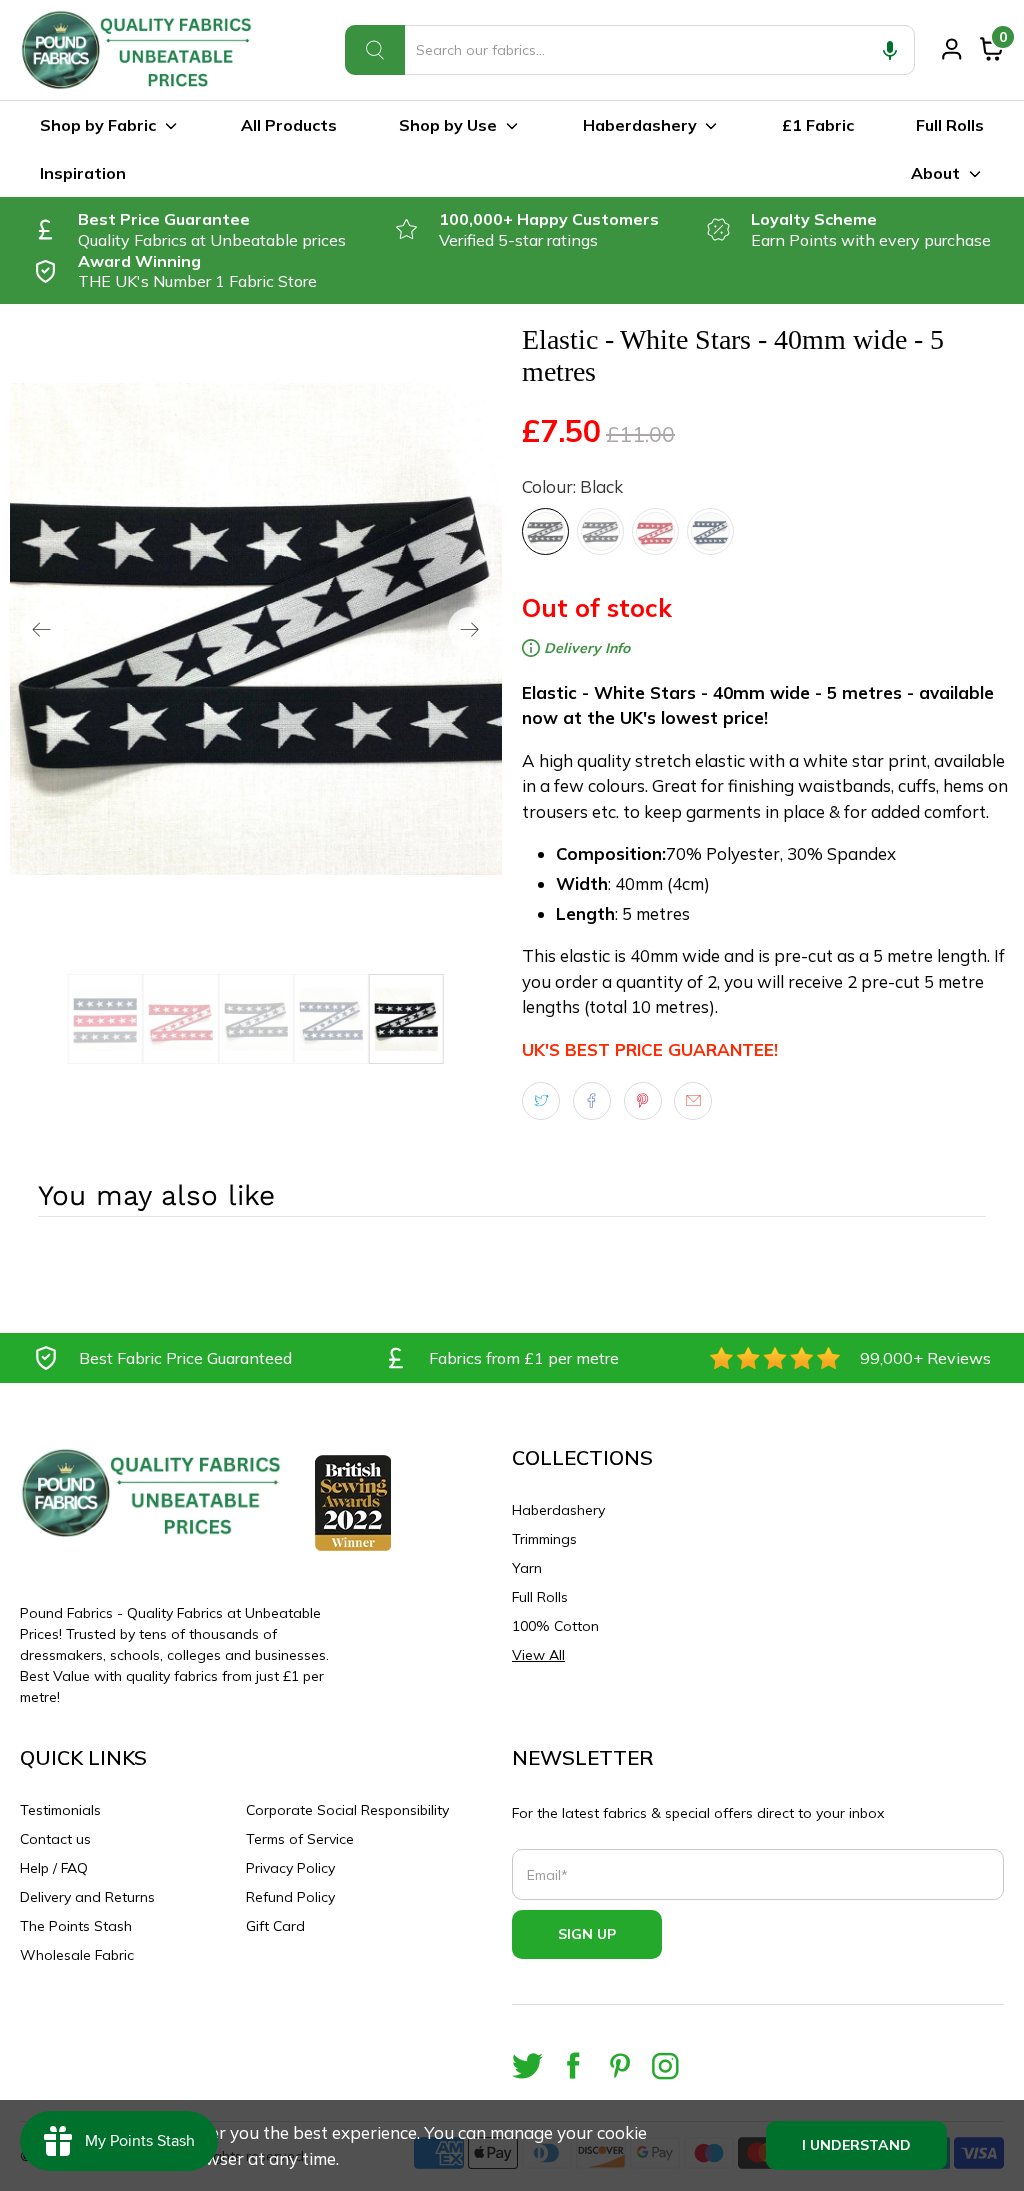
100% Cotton (555, 1626)
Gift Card (275, 1926)
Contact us (55, 1839)
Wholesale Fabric (77, 1955)
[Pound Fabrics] (140, 50)
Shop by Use (448, 125)
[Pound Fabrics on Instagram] (665, 2065)
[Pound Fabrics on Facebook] (573, 2065)
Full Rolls (950, 125)
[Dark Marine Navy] (710, 531)
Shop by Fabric (98, 125)
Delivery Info (585, 648)
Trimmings (544, 1539)
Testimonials (60, 1810)
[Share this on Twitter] (541, 1101)
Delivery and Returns (87, 1897)
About (935, 173)
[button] (890, 50)
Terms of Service (300, 1839)
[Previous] (42, 629)
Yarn (527, 1568)
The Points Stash (76, 1926)
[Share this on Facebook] (592, 1101)
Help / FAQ (54, 1868)
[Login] (952, 49)
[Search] (375, 50)
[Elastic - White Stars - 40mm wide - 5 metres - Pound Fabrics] (256, 629)
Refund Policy (290, 1897)
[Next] (470, 629)
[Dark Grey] (600, 531)
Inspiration (83, 173)
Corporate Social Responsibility (347, 1810)
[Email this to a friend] (693, 1101)
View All (538, 1655)
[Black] (545, 531)
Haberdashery (640, 125)
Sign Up (587, 1934)
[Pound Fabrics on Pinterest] (619, 2065)
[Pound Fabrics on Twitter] (527, 2065)
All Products (289, 125)
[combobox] (630, 50)
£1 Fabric (818, 125)
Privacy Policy (290, 1868)
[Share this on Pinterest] (643, 1101)
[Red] (655, 531)
